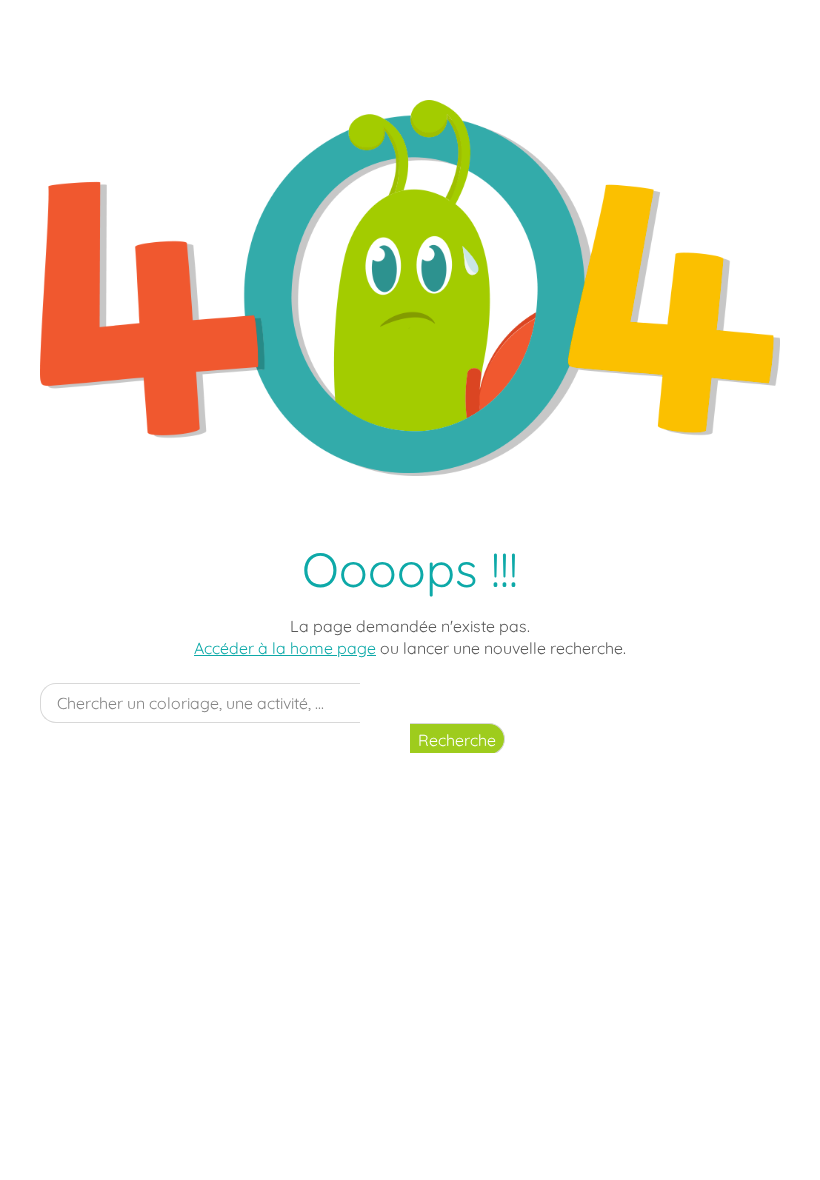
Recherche (457, 740)
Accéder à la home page (285, 648)
